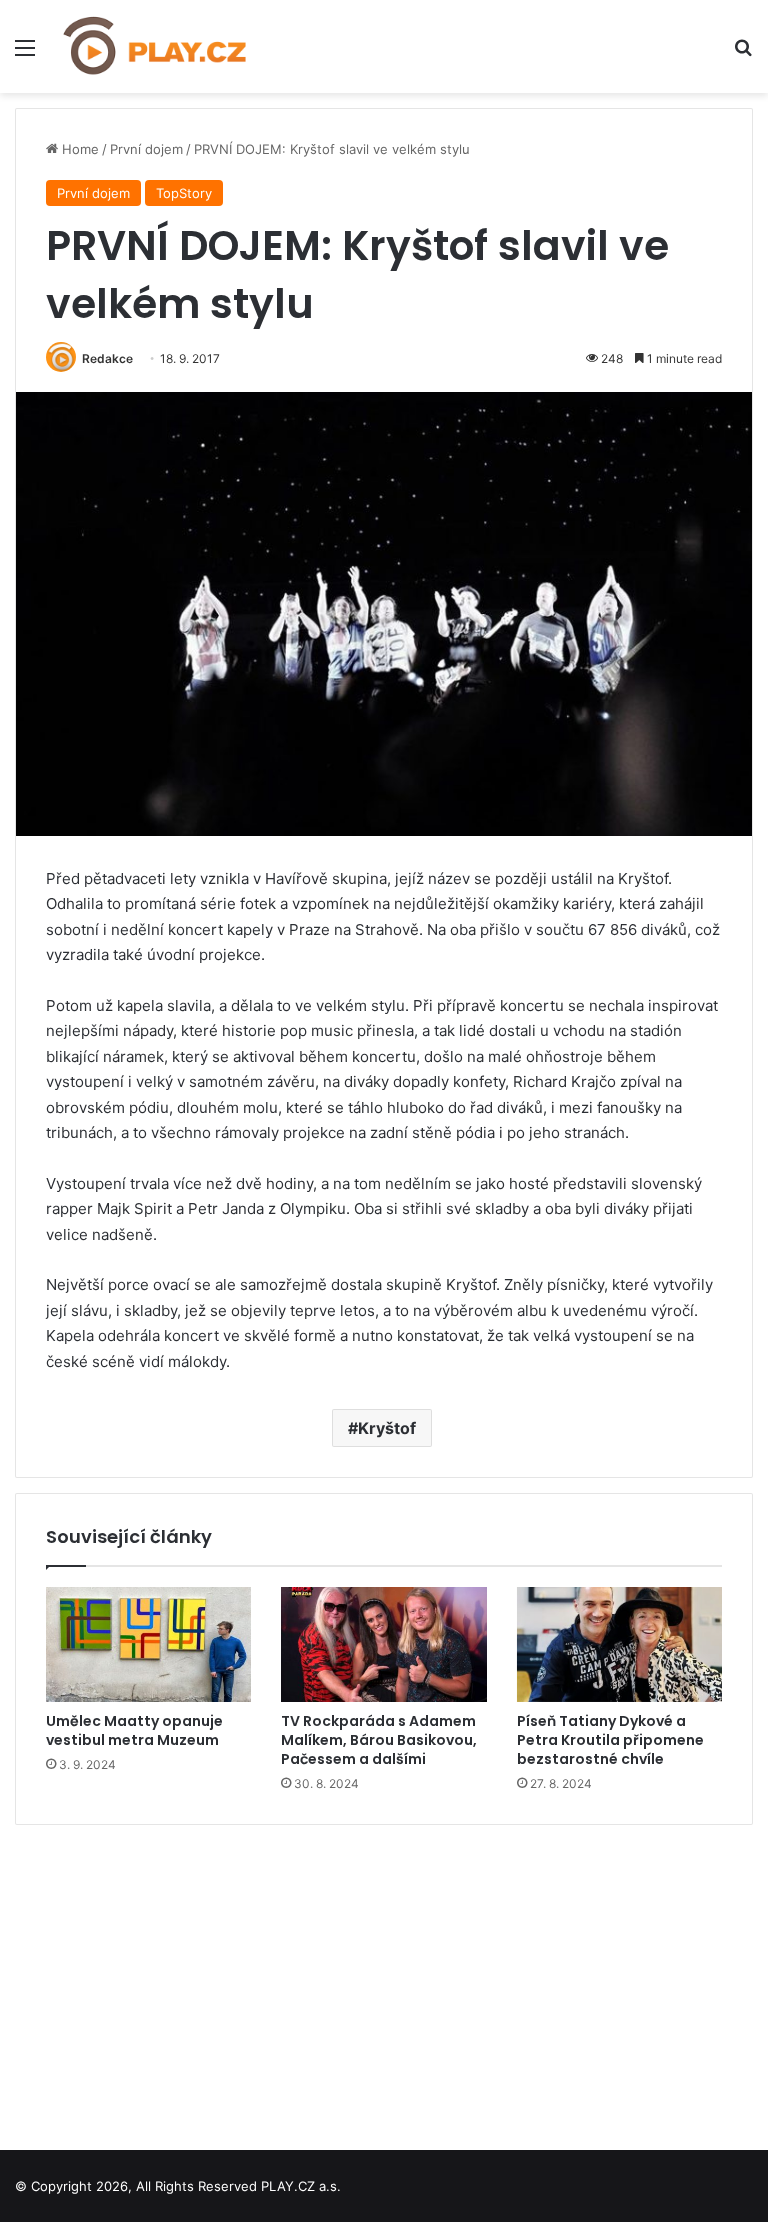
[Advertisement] (384, 1980)
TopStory (184, 193)
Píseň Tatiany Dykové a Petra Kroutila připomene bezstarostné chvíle (610, 1740)
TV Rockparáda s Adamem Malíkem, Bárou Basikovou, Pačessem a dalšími (379, 1740)
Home (78, 149)
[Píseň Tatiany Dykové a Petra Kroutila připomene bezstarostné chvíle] (619, 1645)
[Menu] (25, 54)
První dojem (146, 149)
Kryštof (387, 1428)
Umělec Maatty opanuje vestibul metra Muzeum (134, 1730)
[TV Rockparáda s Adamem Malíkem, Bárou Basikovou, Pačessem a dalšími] (383, 1645)
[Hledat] (743, 54)
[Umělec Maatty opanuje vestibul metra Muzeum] (148, 1645)
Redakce (107, 358)
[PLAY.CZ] (156, 46)
